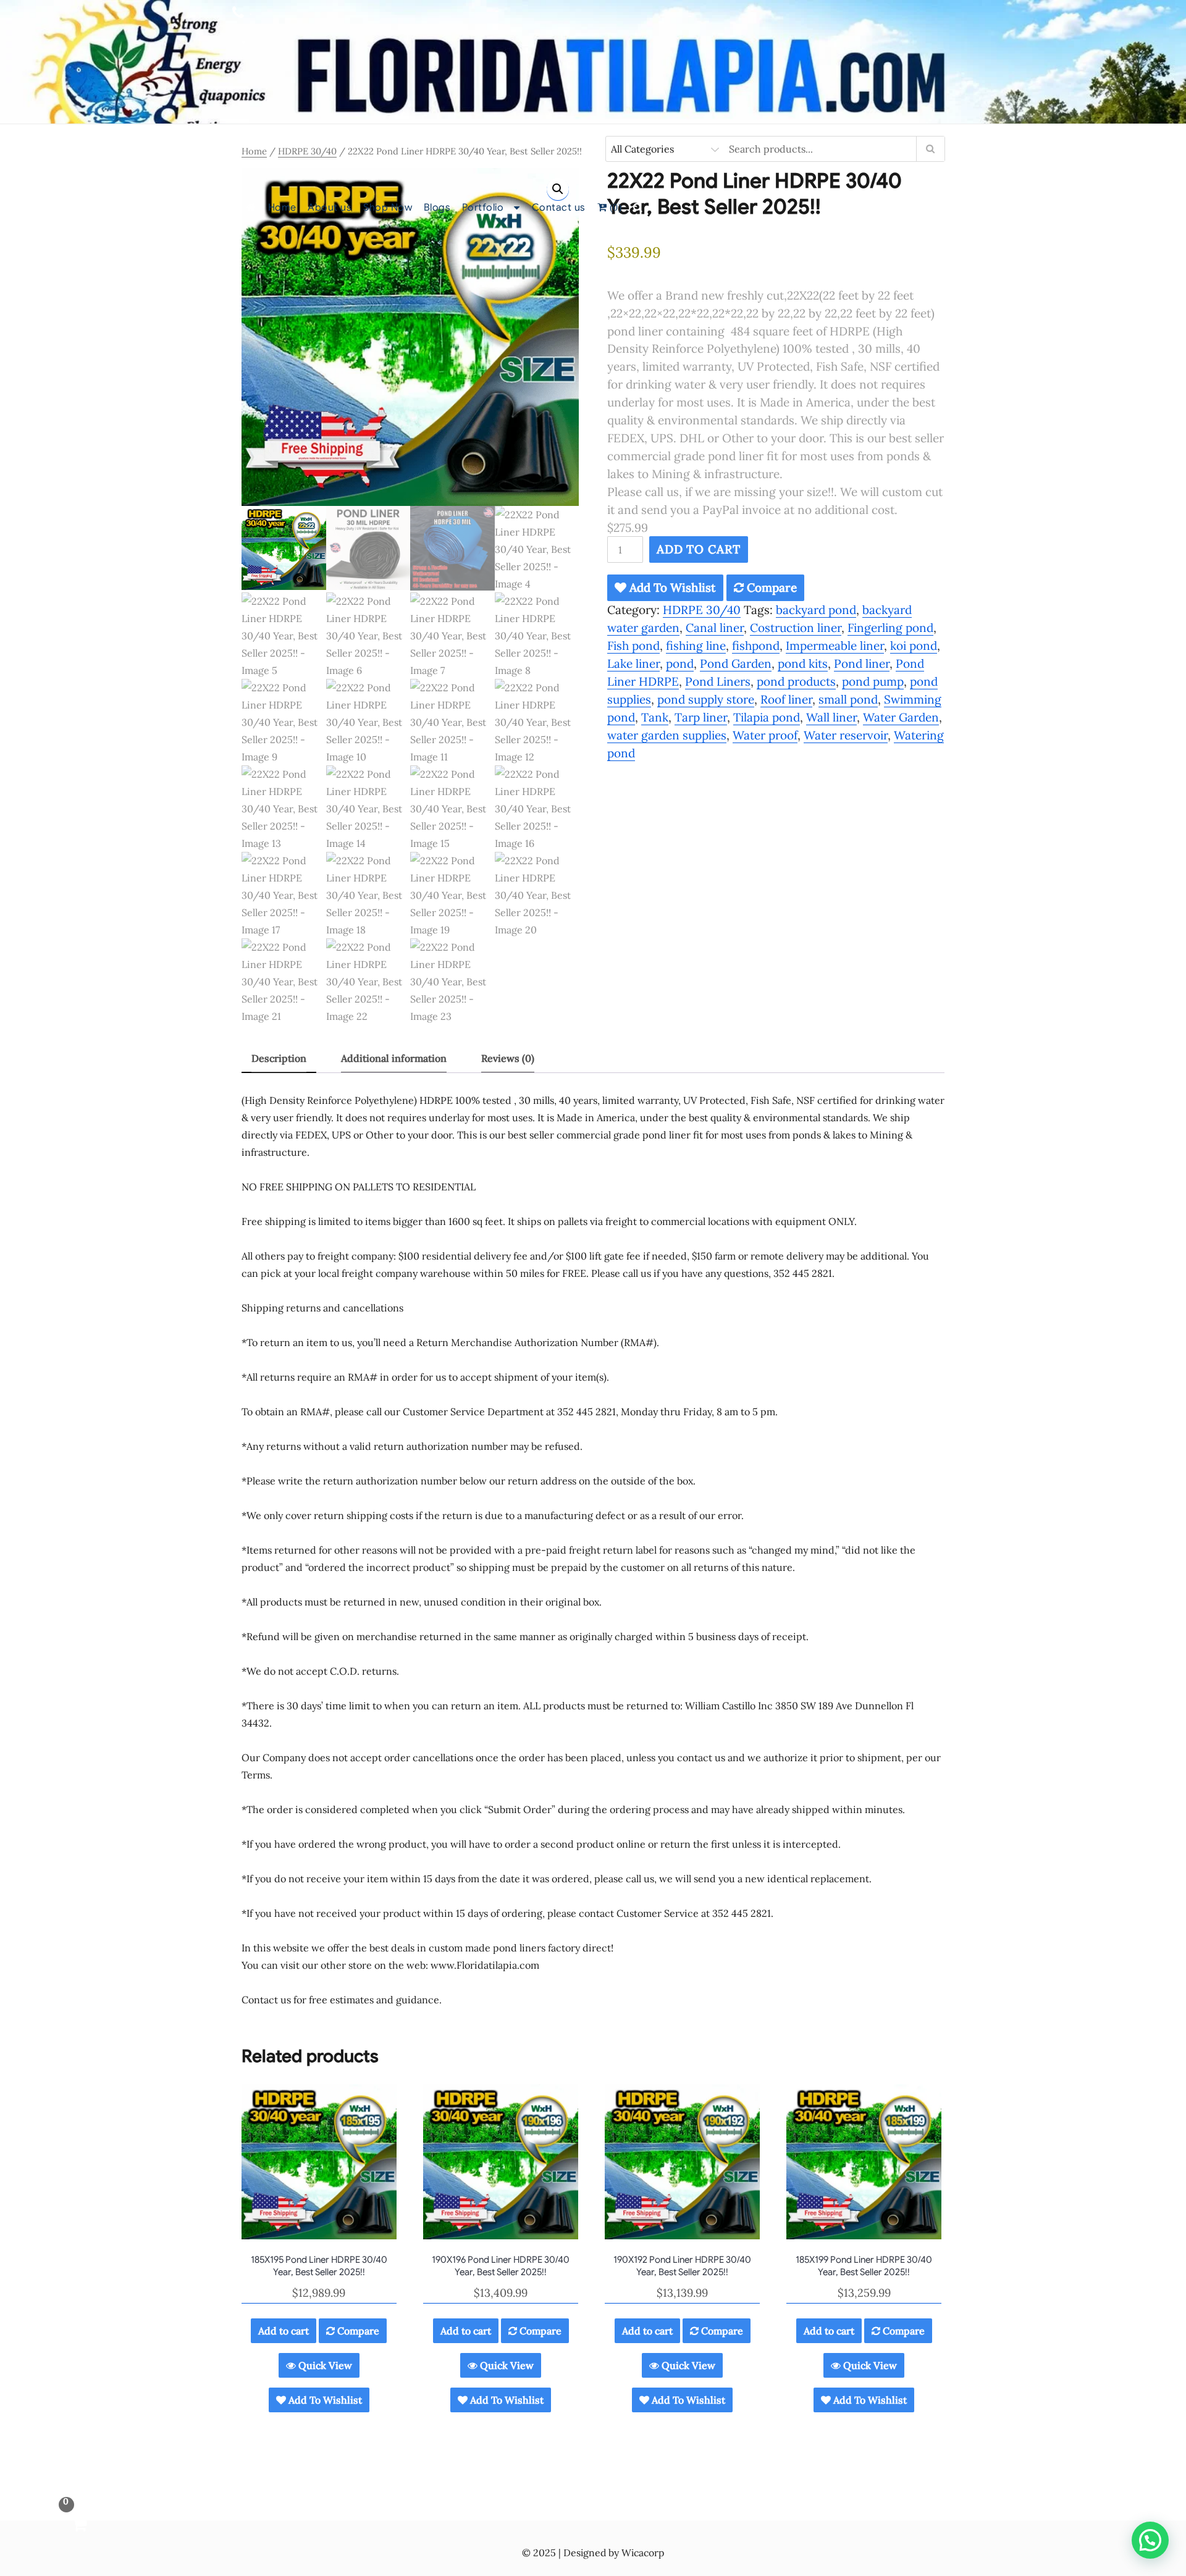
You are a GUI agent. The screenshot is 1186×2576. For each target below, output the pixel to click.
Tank (655, 717)
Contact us (559, 208)
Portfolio (483, 208)
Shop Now (388, 208)
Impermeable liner (835, 646)
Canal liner (715, 628)
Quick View (324, 2365)
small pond (848, 699)
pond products (796, 681)
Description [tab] (279, 1058)
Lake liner (633, 663)
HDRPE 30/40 (307, 151)
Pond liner (862, 663)
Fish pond (633, 646)
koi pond (914, 646)
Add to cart (699, 549)
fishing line (696, 646)
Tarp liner (701, 717)
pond (680, 663)
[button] (558, 189)
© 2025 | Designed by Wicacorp (593, 2553)
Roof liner (786, 699)
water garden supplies (667, 735)
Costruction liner (796, 628)
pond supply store (706, 699)
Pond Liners (718, 681)
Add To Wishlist (671, 587)
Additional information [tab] (394, 1058)
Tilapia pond (767, 717)
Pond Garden (736, 663)
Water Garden (901, 717)
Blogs (437, 208)
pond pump (873, 681)
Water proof (765, 735)
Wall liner (831, 717)
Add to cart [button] (284, 2331)
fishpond (756, 646)
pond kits (803, 663)
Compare (770, 587)
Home (282, 208)
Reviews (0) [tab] (508, 1058)
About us (330, 208)
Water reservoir (846, 735)
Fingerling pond (890, 628)
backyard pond (816, 610)
